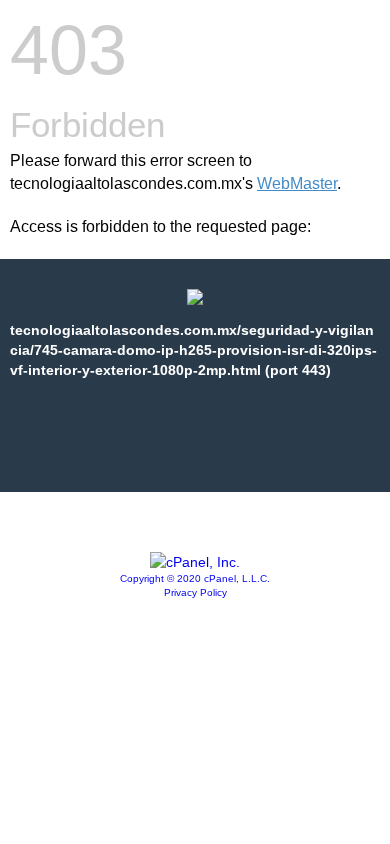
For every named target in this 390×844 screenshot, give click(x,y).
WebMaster (297, 183)
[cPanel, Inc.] (195, 562)
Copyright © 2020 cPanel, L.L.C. (195, 578)
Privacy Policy (195, 592)
